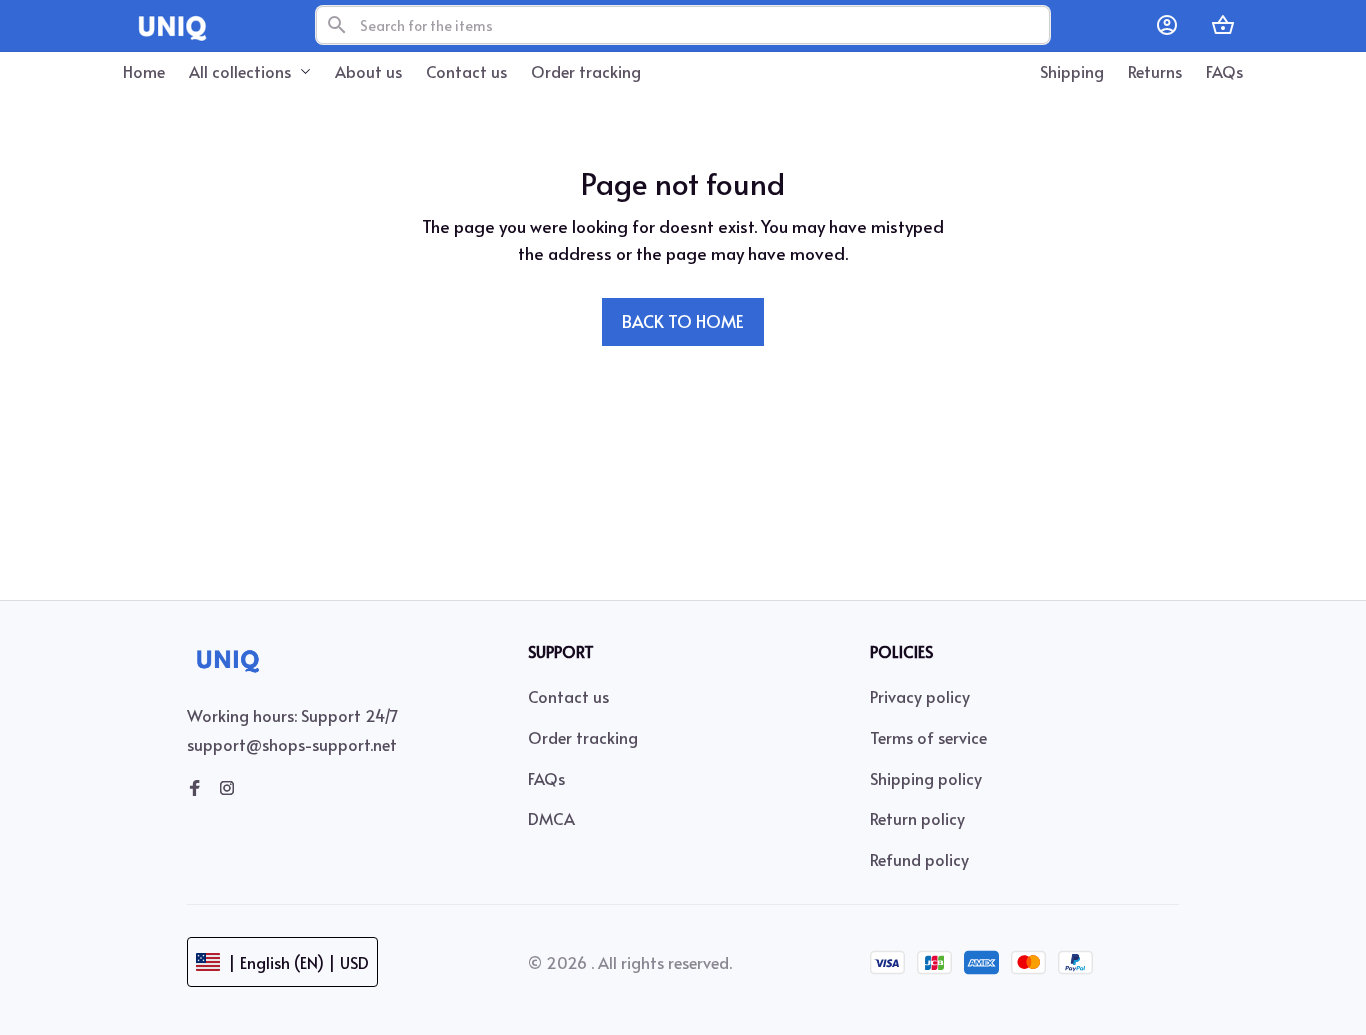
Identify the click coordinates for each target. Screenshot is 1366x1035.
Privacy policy (920, 696)
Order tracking (583, 737)
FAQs (546, 778)
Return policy (917, 818)
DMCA (551, 818)
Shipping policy (926, 778)
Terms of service (928, 737)
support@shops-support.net (292, 744)
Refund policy (919, 859)
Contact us (568, 696)
